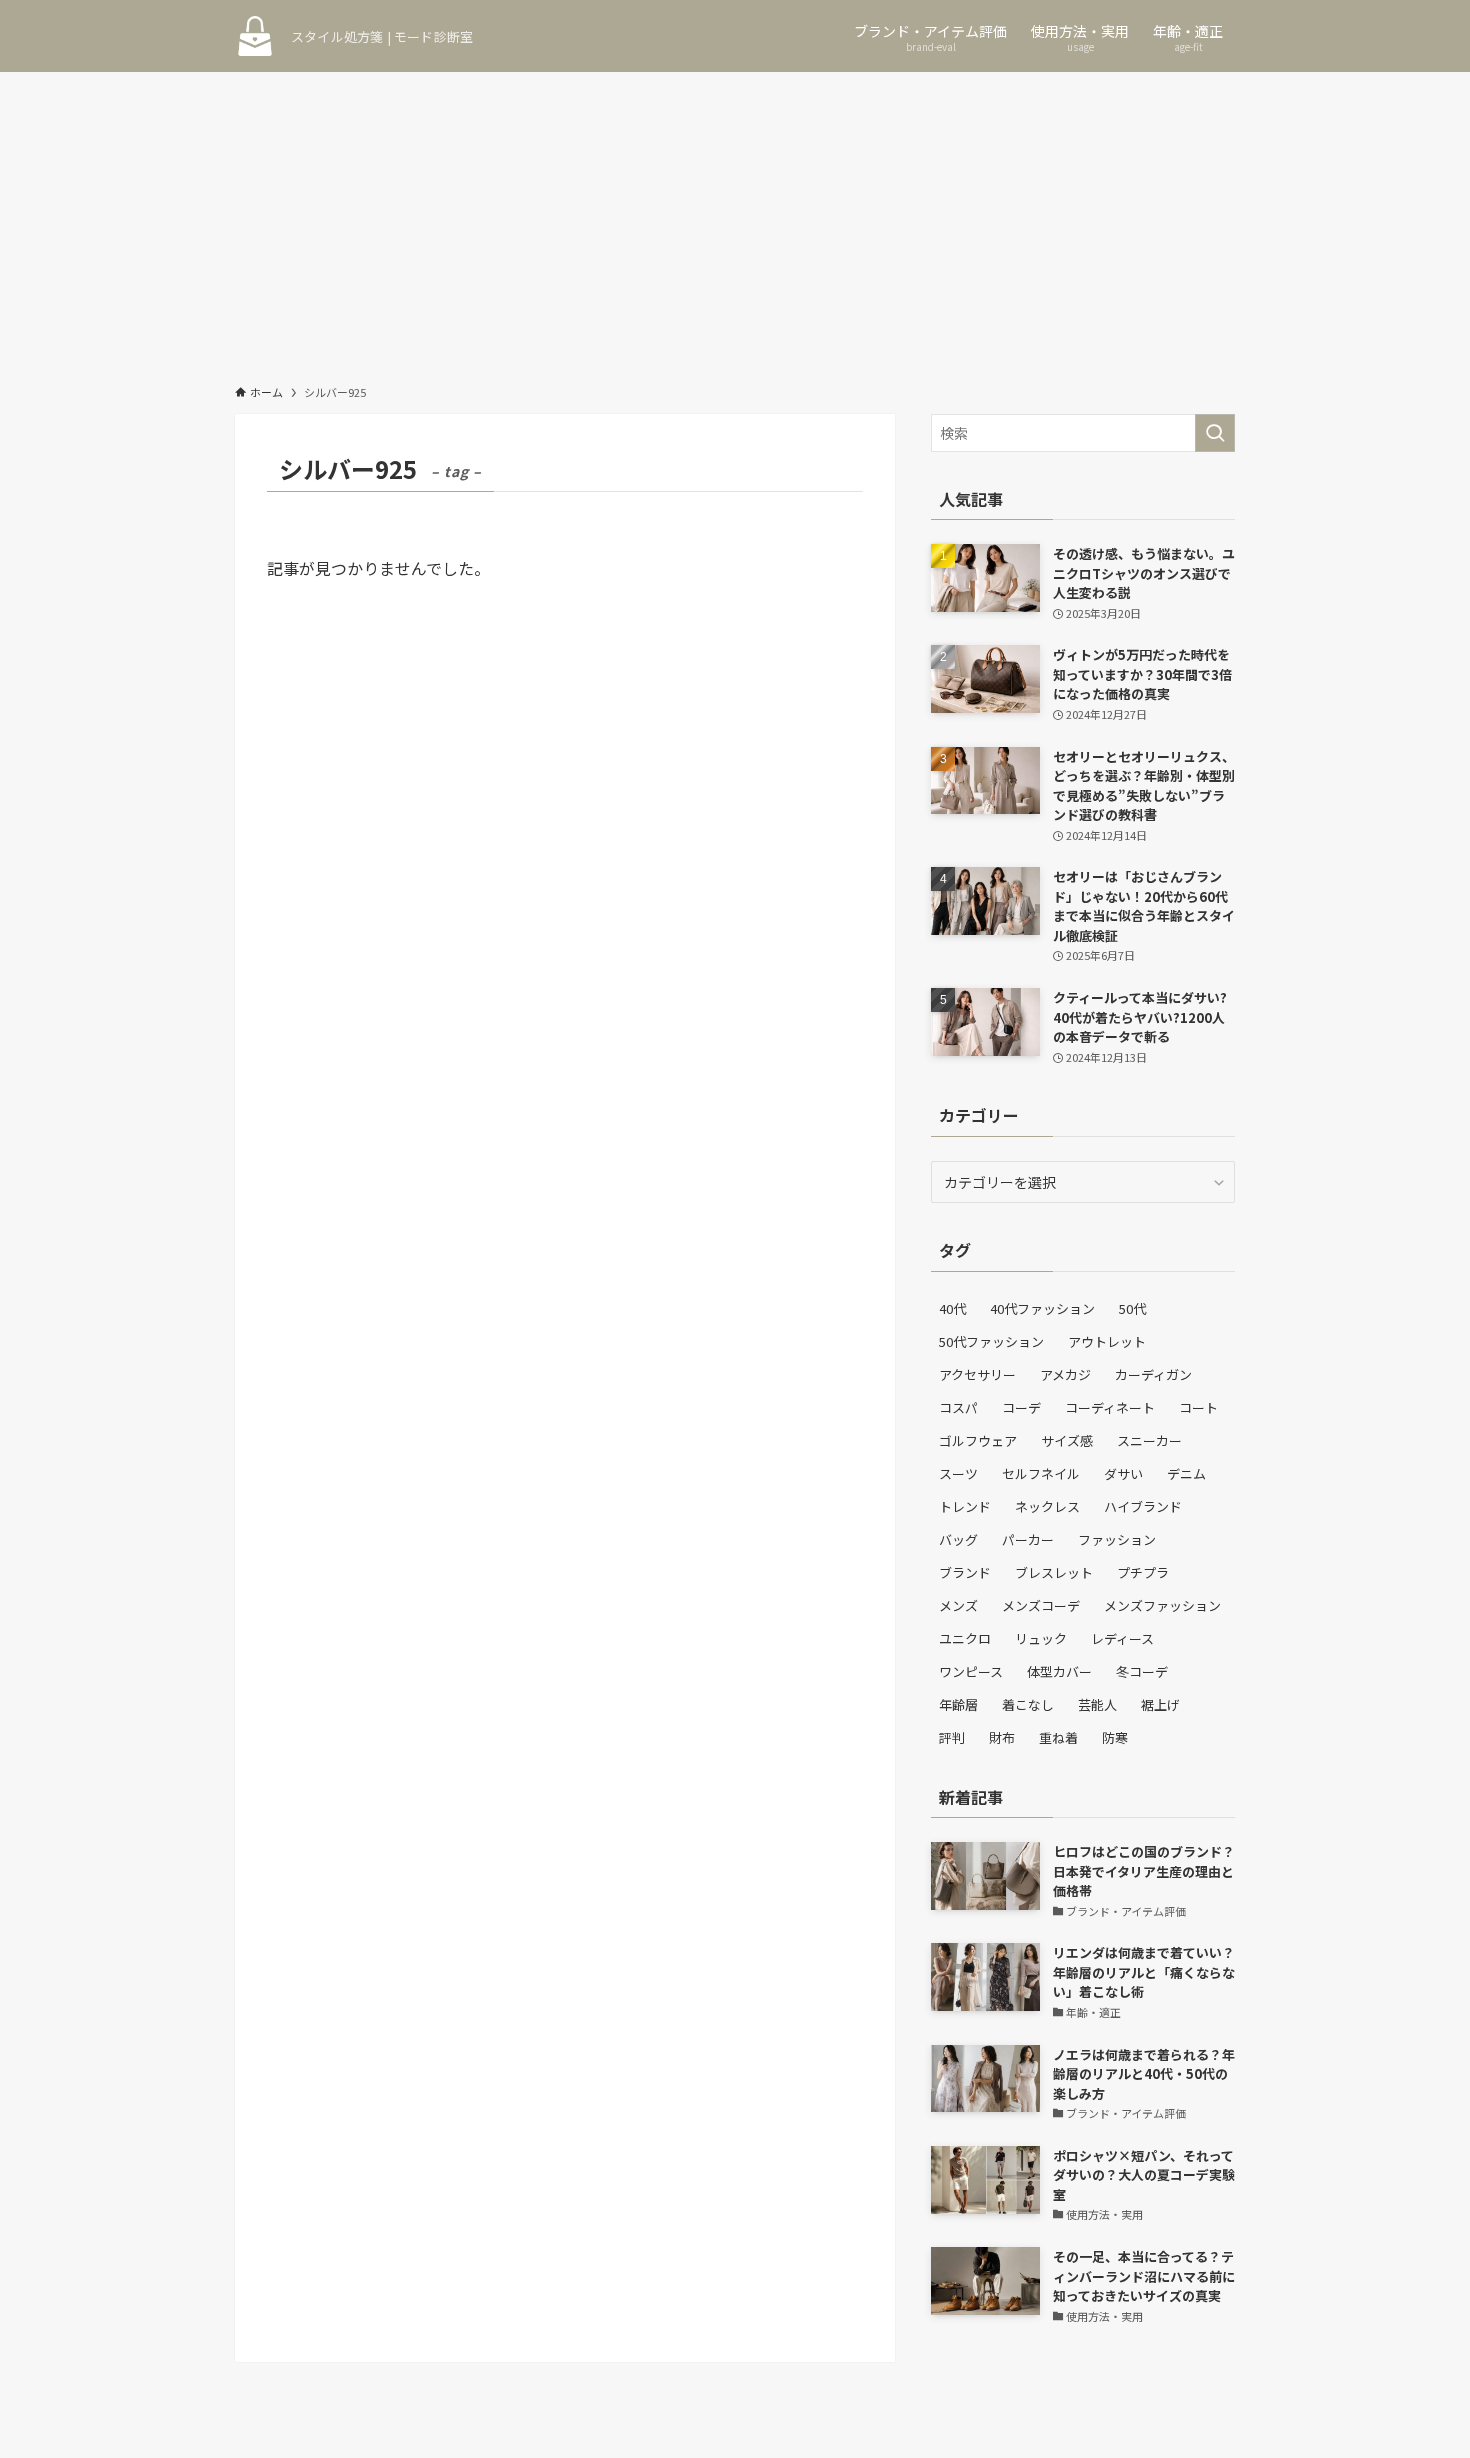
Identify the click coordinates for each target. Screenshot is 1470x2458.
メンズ (958, 1605)
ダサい (1123, 1473)
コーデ (1021, 1407)
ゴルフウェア (978, 1440)
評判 (952, 1737)
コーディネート (1110, 1407)
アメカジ (1065, 1374)
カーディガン (1153, 1374)
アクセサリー (977, 1374)
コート (1198, 1407)
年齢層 (958, 1704)
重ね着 (1058, 1737)
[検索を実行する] (1215, 433)
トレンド (965, 1506)
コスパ (958, 1407)
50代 (1132, 1308)
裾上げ (1160, 1704)
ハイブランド (1143, 1506)
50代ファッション (991, 1341)
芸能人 (1097, 1704)
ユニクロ (965, 1638)
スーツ (958, 1473)
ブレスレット (1054, 1572)
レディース (1122, 1638)
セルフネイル (1041, 1473)
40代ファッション (1042, 1308)
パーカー (1028, 1539)
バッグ (958, 1539)
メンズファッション (1162, 1605)
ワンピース (971, 1671)
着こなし (1028, 1704)
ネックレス (1047, 1506)
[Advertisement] (735, 222)
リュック (1041, 1638)
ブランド (965, 1572)
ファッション (1117, 1539)
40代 (952, 1308)
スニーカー (1149, 1440)
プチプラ (1143, 1572)
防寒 (1115, 1737)
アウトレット (1107, 1341)
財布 (1002, 1737)
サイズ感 (1067, 1440)
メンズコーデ (1041, 1605)
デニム (1186, 1473)
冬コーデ (1142, 1671)
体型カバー (1059, 1671)
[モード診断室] (255, 36)
